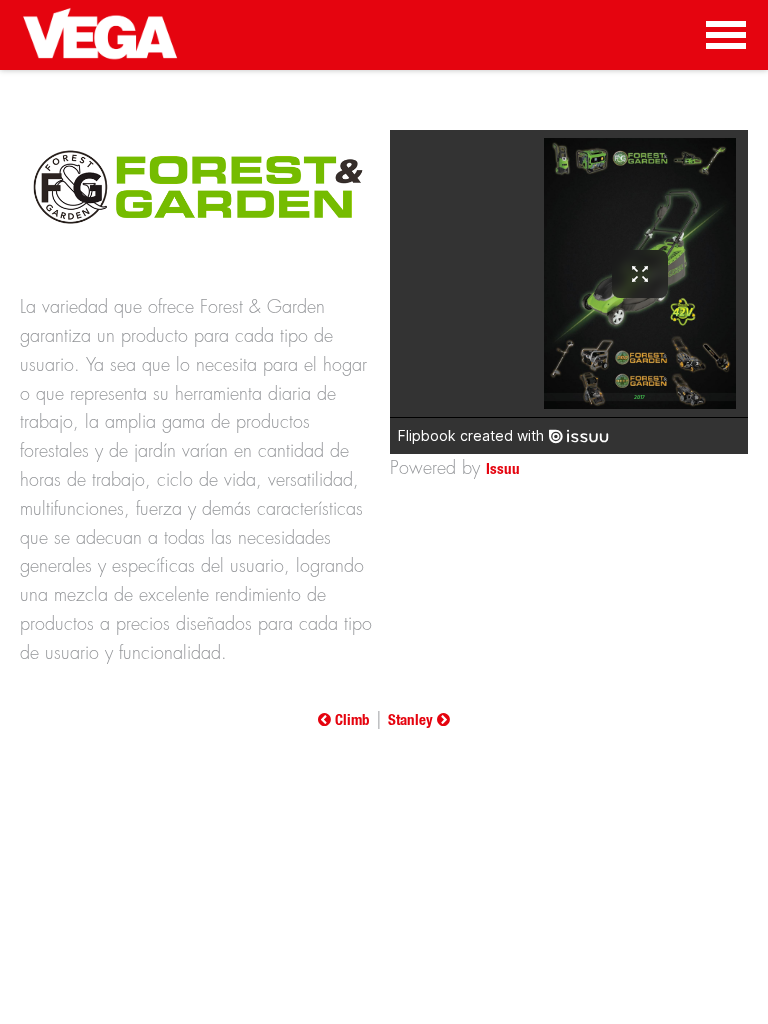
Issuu (503, 470)
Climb (350, 721)
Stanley (412, 721)
